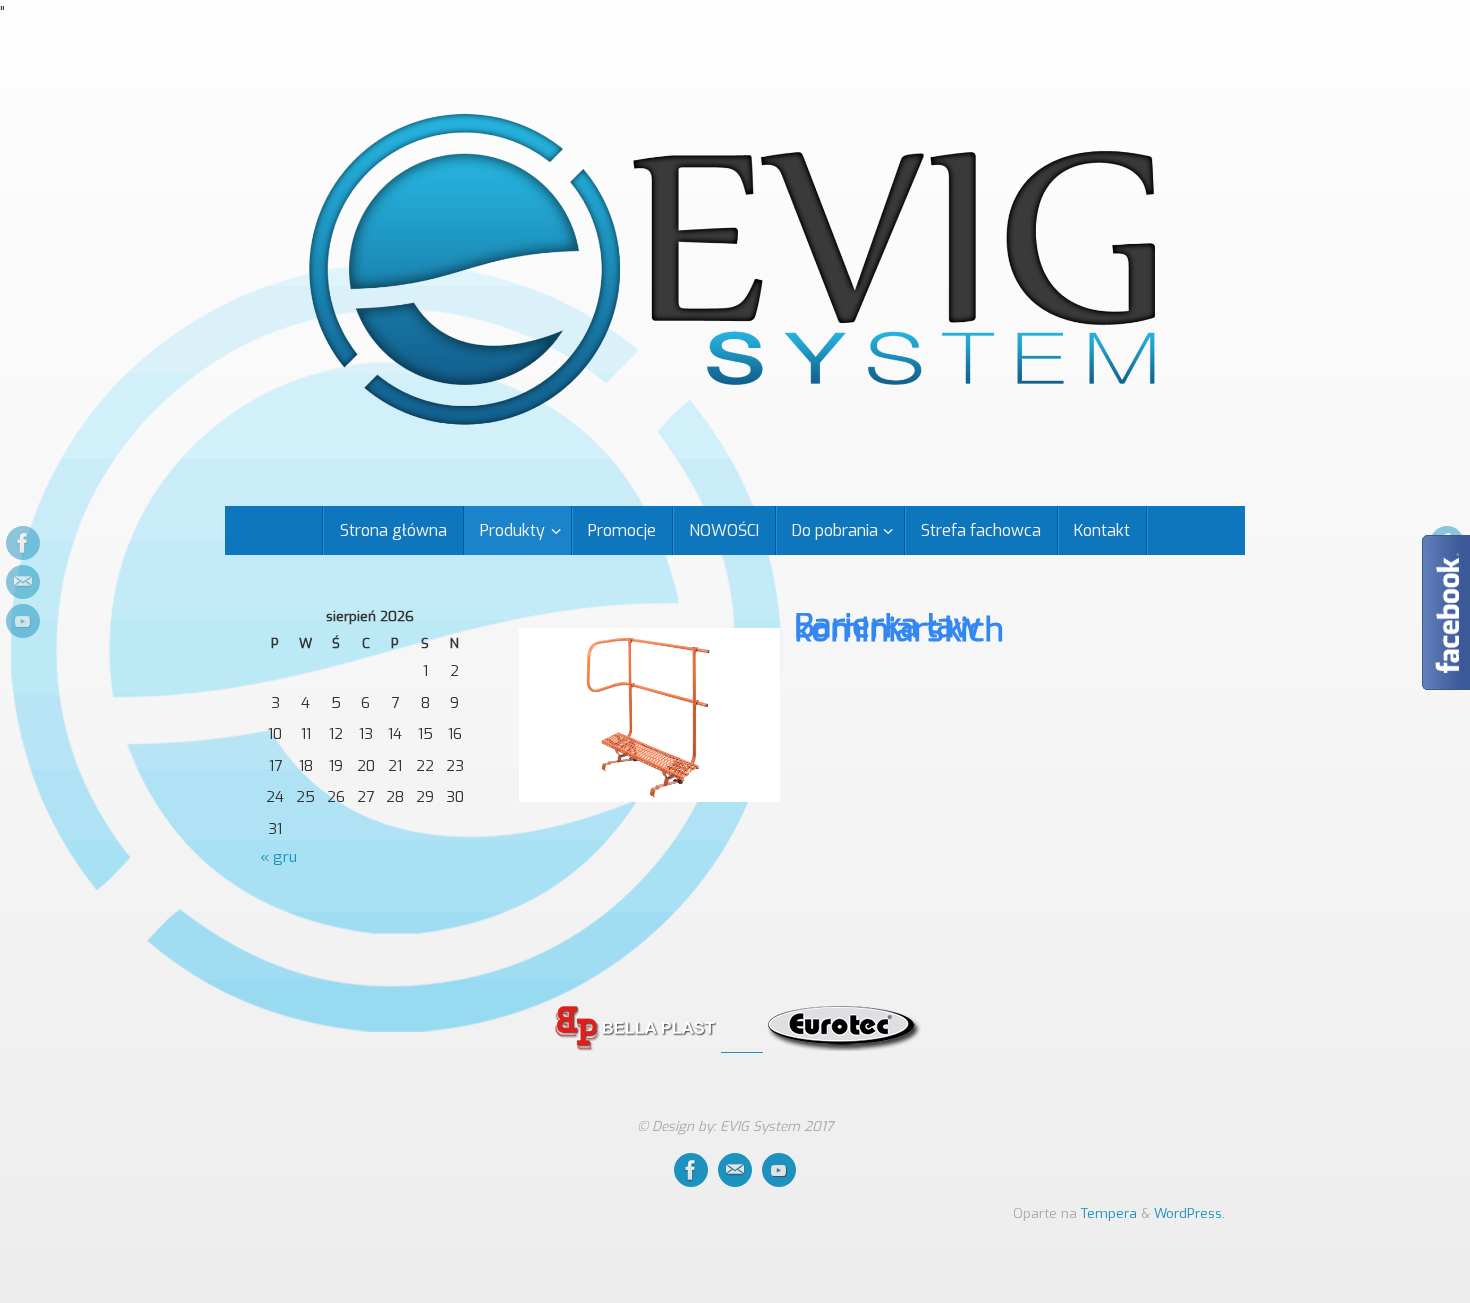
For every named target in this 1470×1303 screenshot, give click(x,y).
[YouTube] (23, 621)
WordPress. (1189, 1213)
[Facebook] (23, 543)
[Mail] (23, 582)
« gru (278, 857)
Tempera (1109, 1213)
